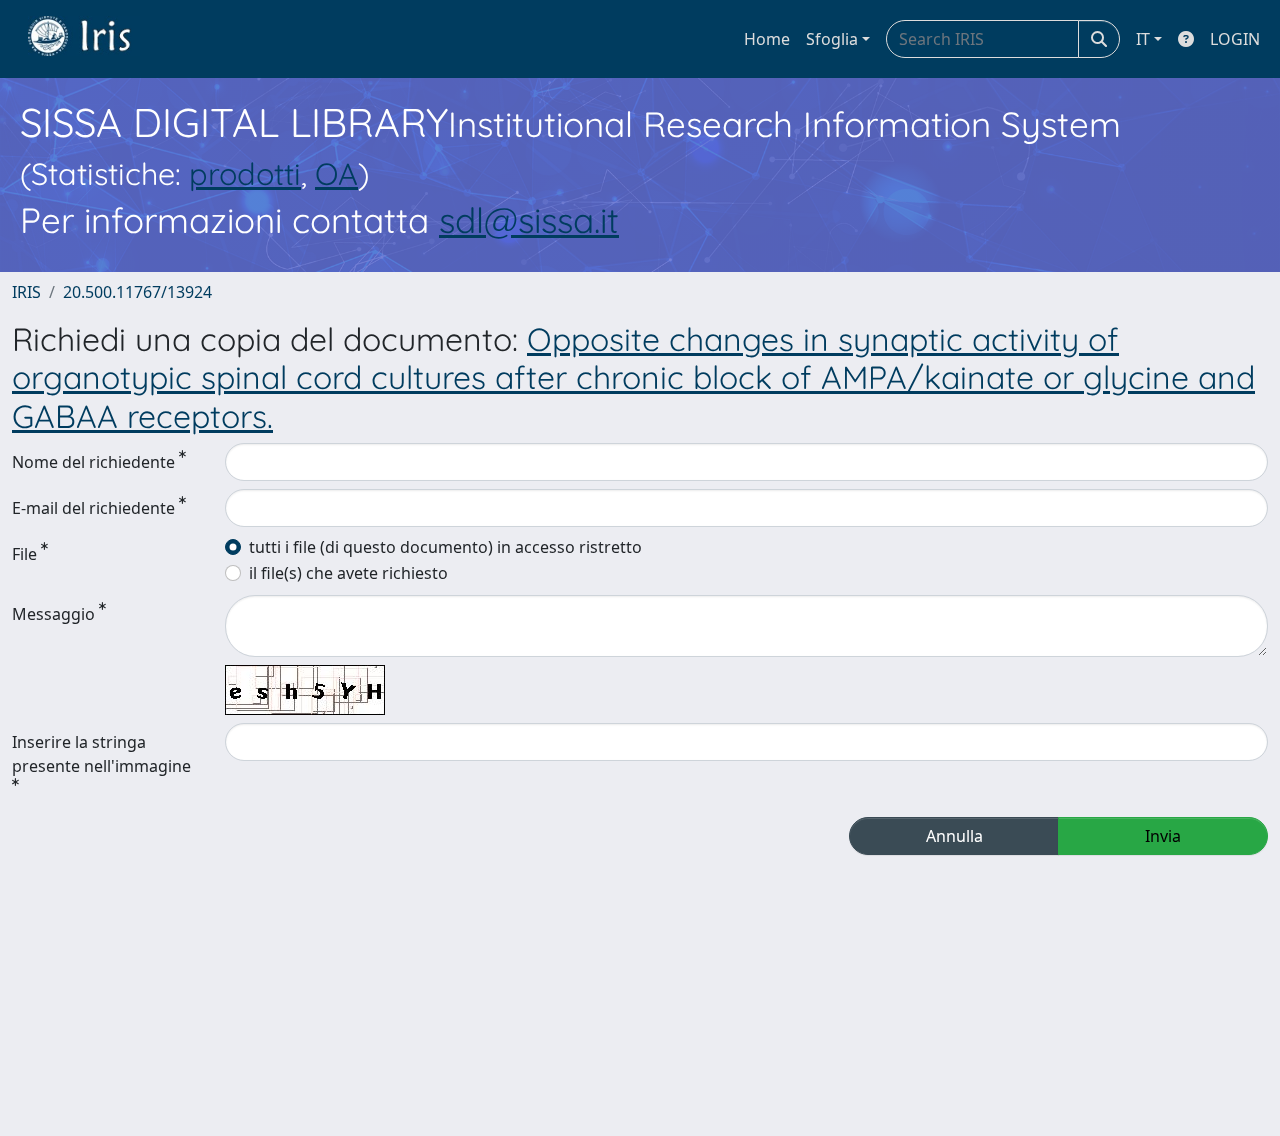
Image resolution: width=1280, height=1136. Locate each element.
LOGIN (1235, 39)
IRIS (26, 292)
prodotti (245, 173)
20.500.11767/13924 (137, 292)
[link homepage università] (94, 39)
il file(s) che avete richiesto (348, 573)
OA (336, 173)
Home (767, 39)
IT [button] (1143, 39)
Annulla (954, 836)
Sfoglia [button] (832, 39)
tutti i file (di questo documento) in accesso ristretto (445, 547)
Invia (1163, 836)
